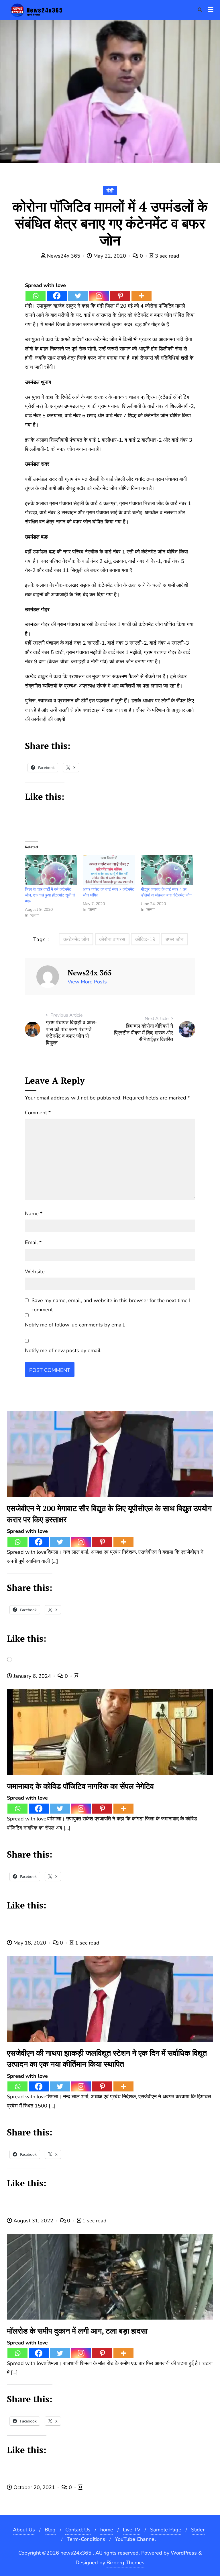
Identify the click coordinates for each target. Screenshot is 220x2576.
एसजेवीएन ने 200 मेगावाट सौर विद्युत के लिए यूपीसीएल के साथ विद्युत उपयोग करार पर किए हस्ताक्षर (109, 1514)
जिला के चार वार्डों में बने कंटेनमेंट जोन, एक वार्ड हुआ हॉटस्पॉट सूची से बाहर (50, 895)
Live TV (132, 2530)
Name (34, 1214)
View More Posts (87, 982)
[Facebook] (57, 296)
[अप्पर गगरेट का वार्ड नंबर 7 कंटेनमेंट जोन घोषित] (109, 870)
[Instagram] (99, 296)
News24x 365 (64, 256)
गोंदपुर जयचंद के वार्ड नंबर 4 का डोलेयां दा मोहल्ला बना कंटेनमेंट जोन (166, 892)
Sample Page (166, 2530)
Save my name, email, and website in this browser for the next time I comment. (111, 1305)
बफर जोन (174, 939)
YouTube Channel (135, 2539)
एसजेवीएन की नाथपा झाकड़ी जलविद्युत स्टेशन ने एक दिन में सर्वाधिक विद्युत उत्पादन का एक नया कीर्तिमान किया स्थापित (107, 2058)
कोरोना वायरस (112, 939)
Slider (198, 2530)
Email (33, 1242)
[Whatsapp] (36, 296)
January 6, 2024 (32, 1676)
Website (35, 1272)
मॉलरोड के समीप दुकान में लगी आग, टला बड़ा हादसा (77, 2331)
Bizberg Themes (125, 2563)
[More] (142, 296)
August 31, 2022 (33, 2221)
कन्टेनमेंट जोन (76, 939)
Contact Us (78, 2530)
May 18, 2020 (30, 1943)
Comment (38, 1113)
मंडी (110, 191)
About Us (24, 2530)
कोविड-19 (145, 939)
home (107, 2530)
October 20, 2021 (34, 2487)
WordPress (184, 2553)
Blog (50, 2530)
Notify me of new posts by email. (63, 1350)
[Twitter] (78, 296)
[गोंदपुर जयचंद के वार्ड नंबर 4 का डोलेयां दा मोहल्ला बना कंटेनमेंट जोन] (167, 870)
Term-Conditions (86, 2539)
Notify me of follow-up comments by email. (75, 1325)
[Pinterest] (120, 296)
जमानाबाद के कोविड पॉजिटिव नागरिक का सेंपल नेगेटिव (80, 1786)
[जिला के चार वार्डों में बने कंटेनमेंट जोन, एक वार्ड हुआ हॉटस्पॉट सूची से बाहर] (51, 870)
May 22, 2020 (110, 256)
